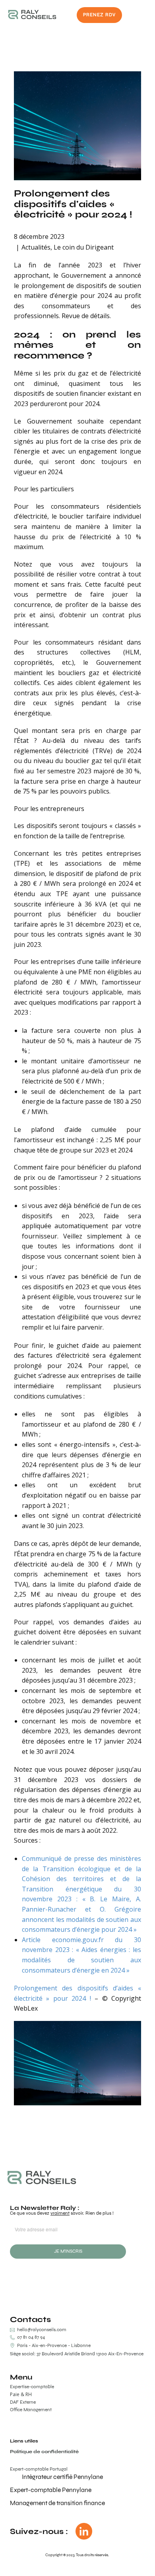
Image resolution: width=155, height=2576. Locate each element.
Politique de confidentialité (44, 2452)
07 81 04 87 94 (30, 2337)
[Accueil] (32, 14)
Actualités (36, 247)
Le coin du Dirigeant (84, 247)
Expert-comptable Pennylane (51, 2490)
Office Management (31, 2410)
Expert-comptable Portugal (39, 2469)
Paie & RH (21, 2395)
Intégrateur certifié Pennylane (62, 2477)
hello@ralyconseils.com (42, 2330)
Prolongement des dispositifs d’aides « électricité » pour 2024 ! (73, 204)
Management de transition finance (57, 2503)
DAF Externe (23, 2402)
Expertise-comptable (32, 2387)
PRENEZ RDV (99, 15)
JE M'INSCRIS (68, 2251)
